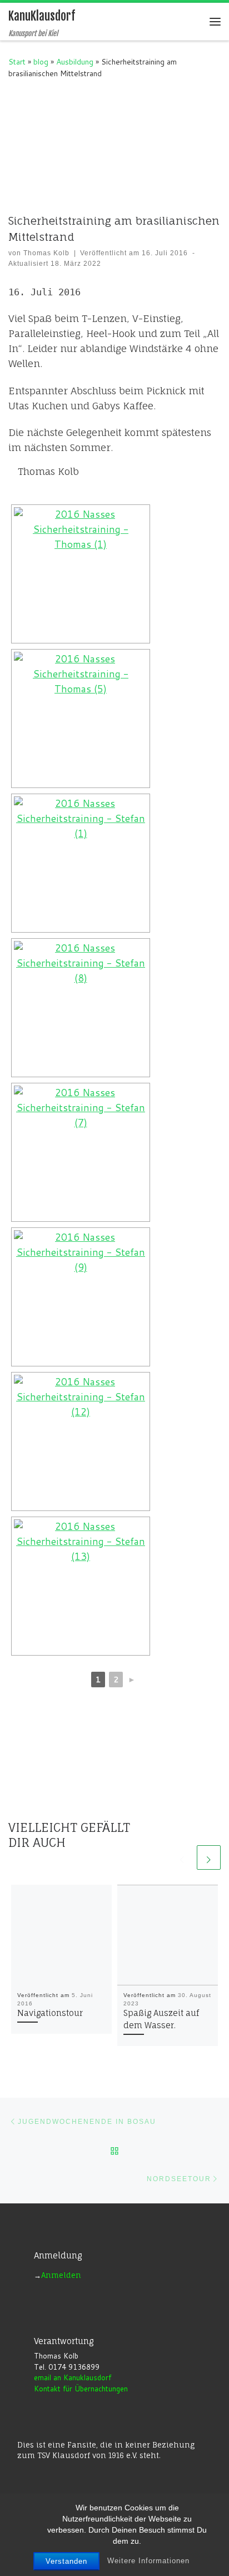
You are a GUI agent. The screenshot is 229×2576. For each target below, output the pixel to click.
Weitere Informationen (148, 2561)
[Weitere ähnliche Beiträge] (209, 1857)
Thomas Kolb (46, 253)
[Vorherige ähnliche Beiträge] (182, 1857)
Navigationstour (50, 2013)
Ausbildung (75, 61)
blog (41, 61)
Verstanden (66, 2561)
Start (17, 61)
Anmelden (61, 2275)
